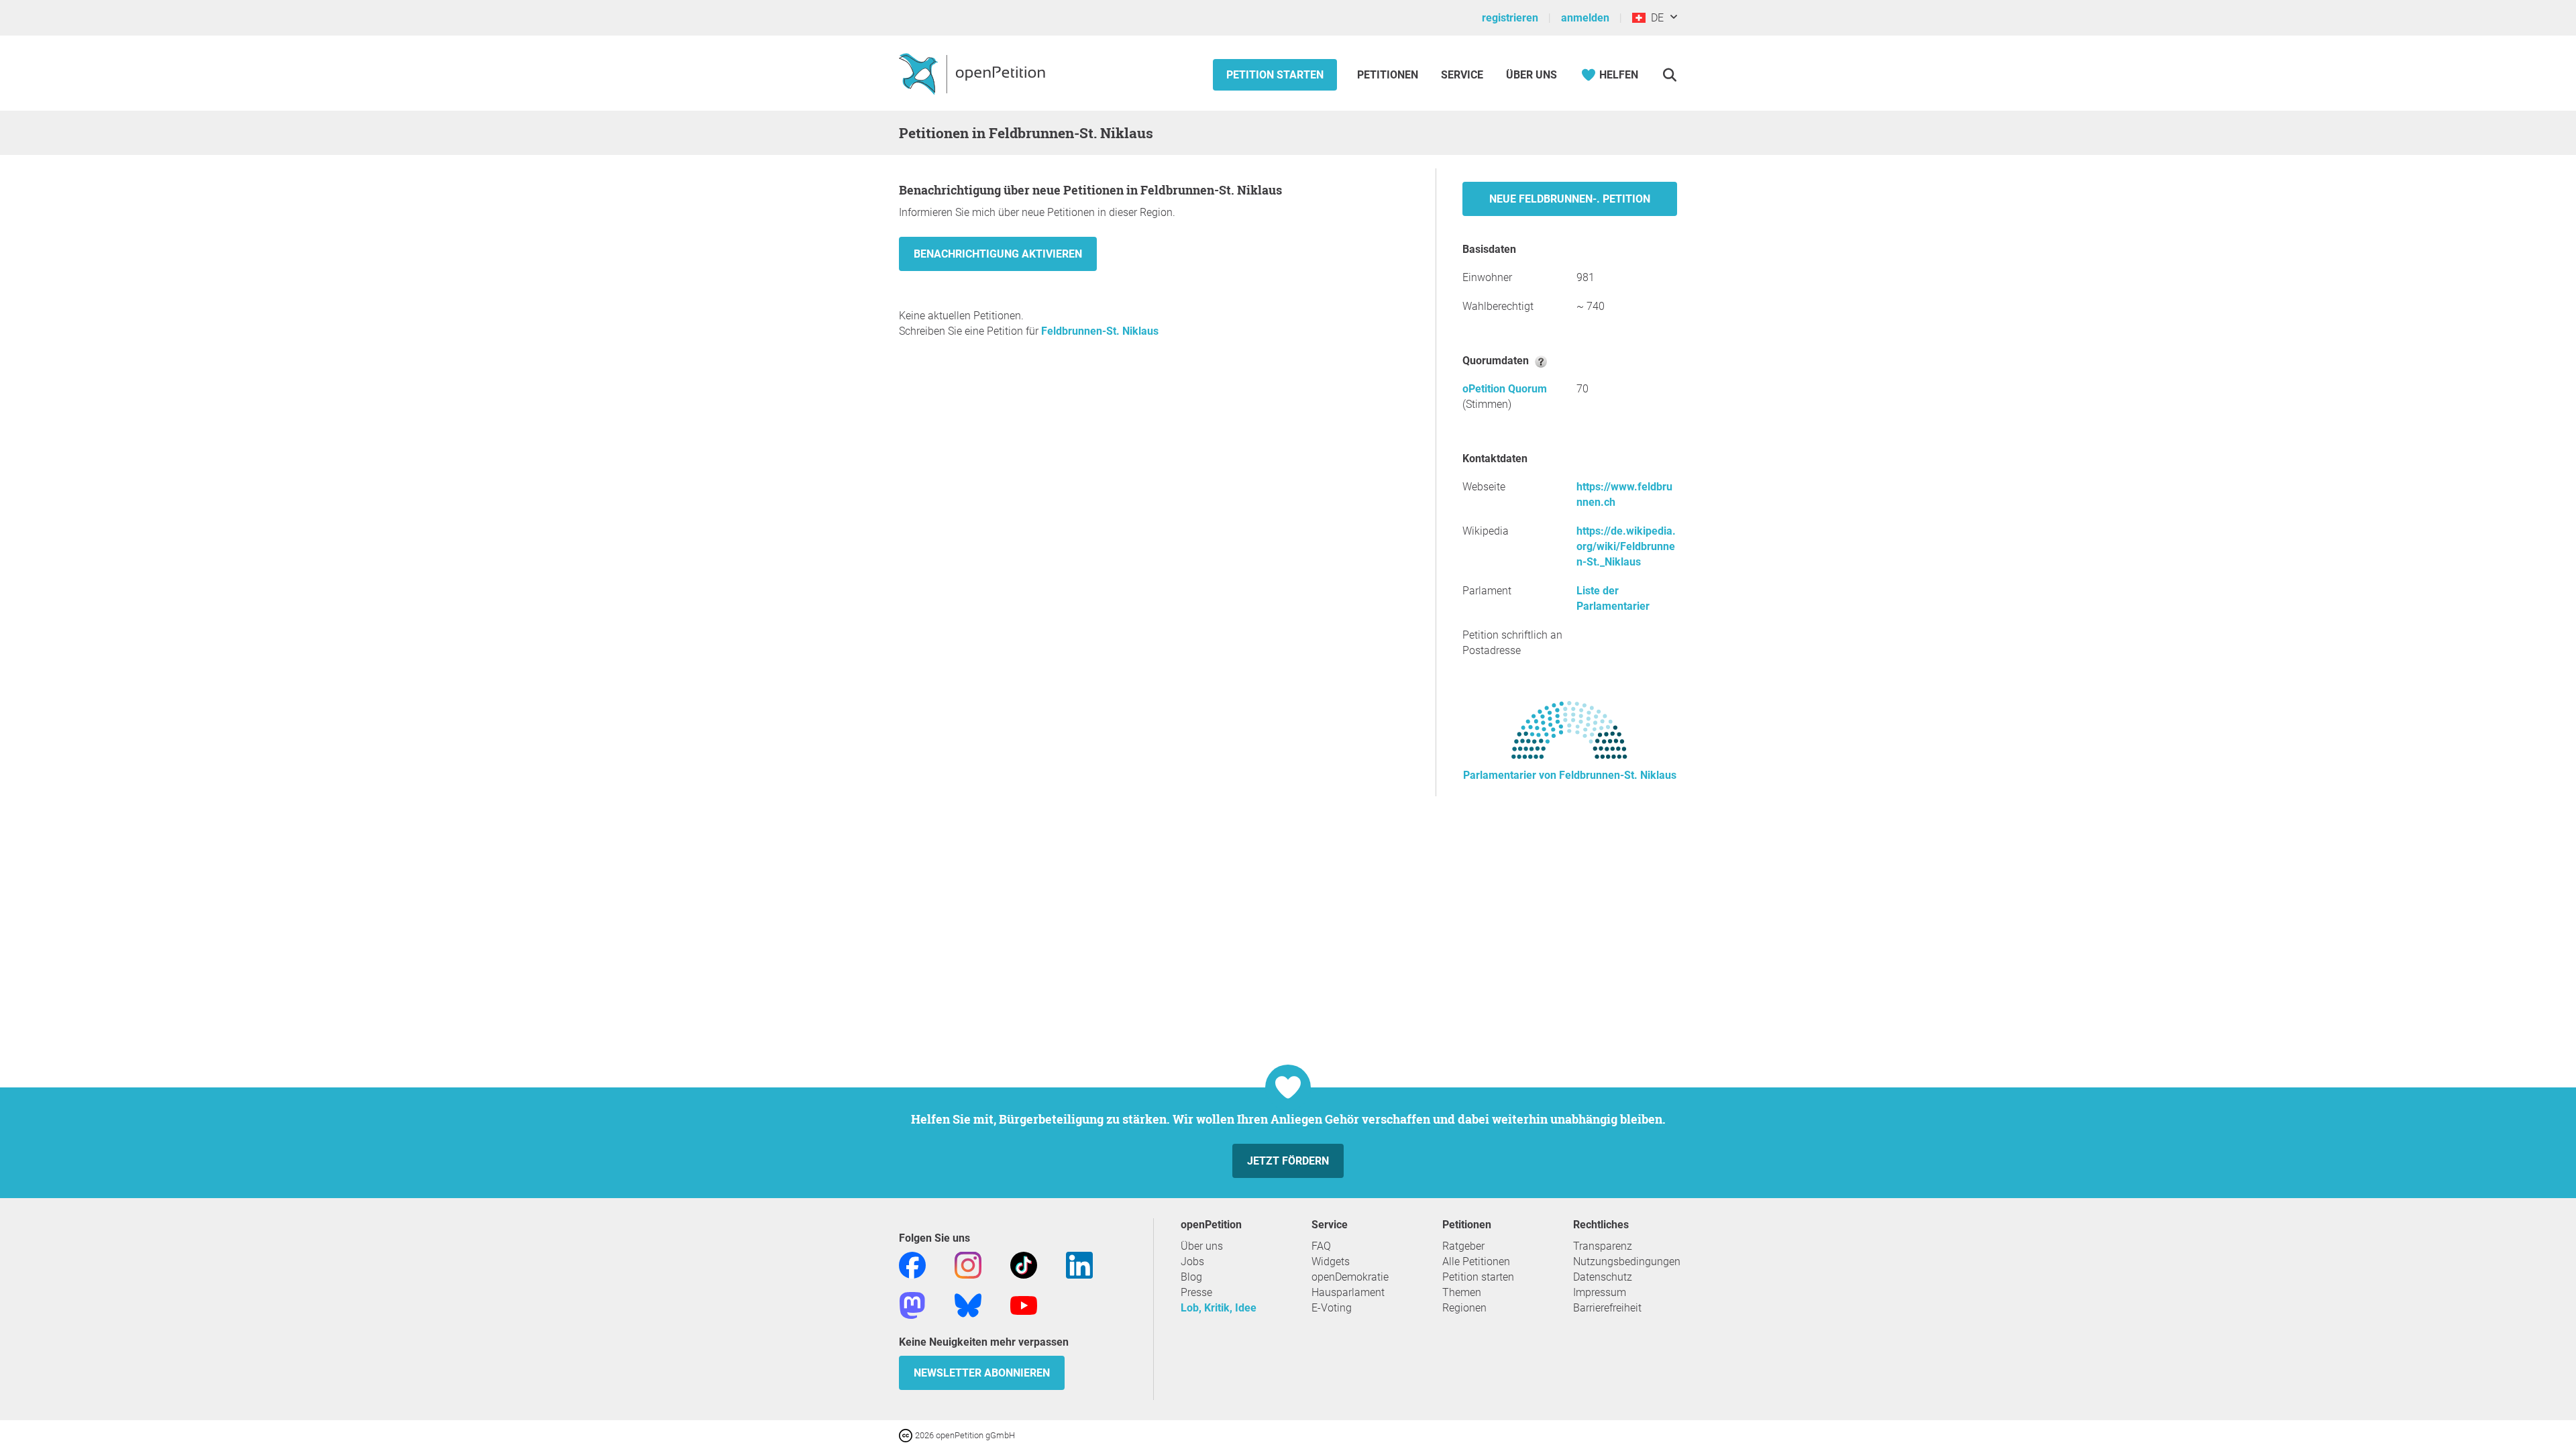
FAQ (1321, 1246)
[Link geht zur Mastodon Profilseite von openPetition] (912, 1304)
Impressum (1600, 1292)
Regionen (1464, 1308)
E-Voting (1332, 1308)
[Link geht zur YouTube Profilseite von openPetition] (1024, 1304)
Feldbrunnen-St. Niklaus (1100, 331)
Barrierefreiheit (1607, 1308)
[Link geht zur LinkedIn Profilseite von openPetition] (1079, 1264)
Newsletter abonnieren (982, 1373)
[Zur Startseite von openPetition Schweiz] (974, 73)
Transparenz (1603, 1246)
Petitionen (1389, 75)
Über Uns (1532, 75)
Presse (1196, 1292)
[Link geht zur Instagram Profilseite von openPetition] (968, 1264)
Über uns (1202, 1246)
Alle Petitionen (1476, 1262)
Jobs (1192, 1262)
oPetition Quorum (1505, 389)
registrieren (1510, 18)
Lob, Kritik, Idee (1219, 1308)
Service (1462, 75)
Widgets (1331, 1262)
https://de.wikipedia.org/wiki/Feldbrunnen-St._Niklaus (1626, 546)
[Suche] (1669, 75)
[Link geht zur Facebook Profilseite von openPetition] (912, 1264)
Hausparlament (1348, 1292)
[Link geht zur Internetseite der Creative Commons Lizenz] (907, 1435)
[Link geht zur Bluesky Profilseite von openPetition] (968, 1304)
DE (1655, 18)
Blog (1191, 1277)
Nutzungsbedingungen (1627, 1262)
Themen (1462, 1292)
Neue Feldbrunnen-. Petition (1570, 199)
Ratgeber (1463, 1246)
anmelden (1585, 18)
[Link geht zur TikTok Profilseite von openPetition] (1024, 1264)
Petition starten (1275, 75)
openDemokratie (1350, 1277)
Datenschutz (1603, 1277)
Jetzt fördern (1288, 1161)
